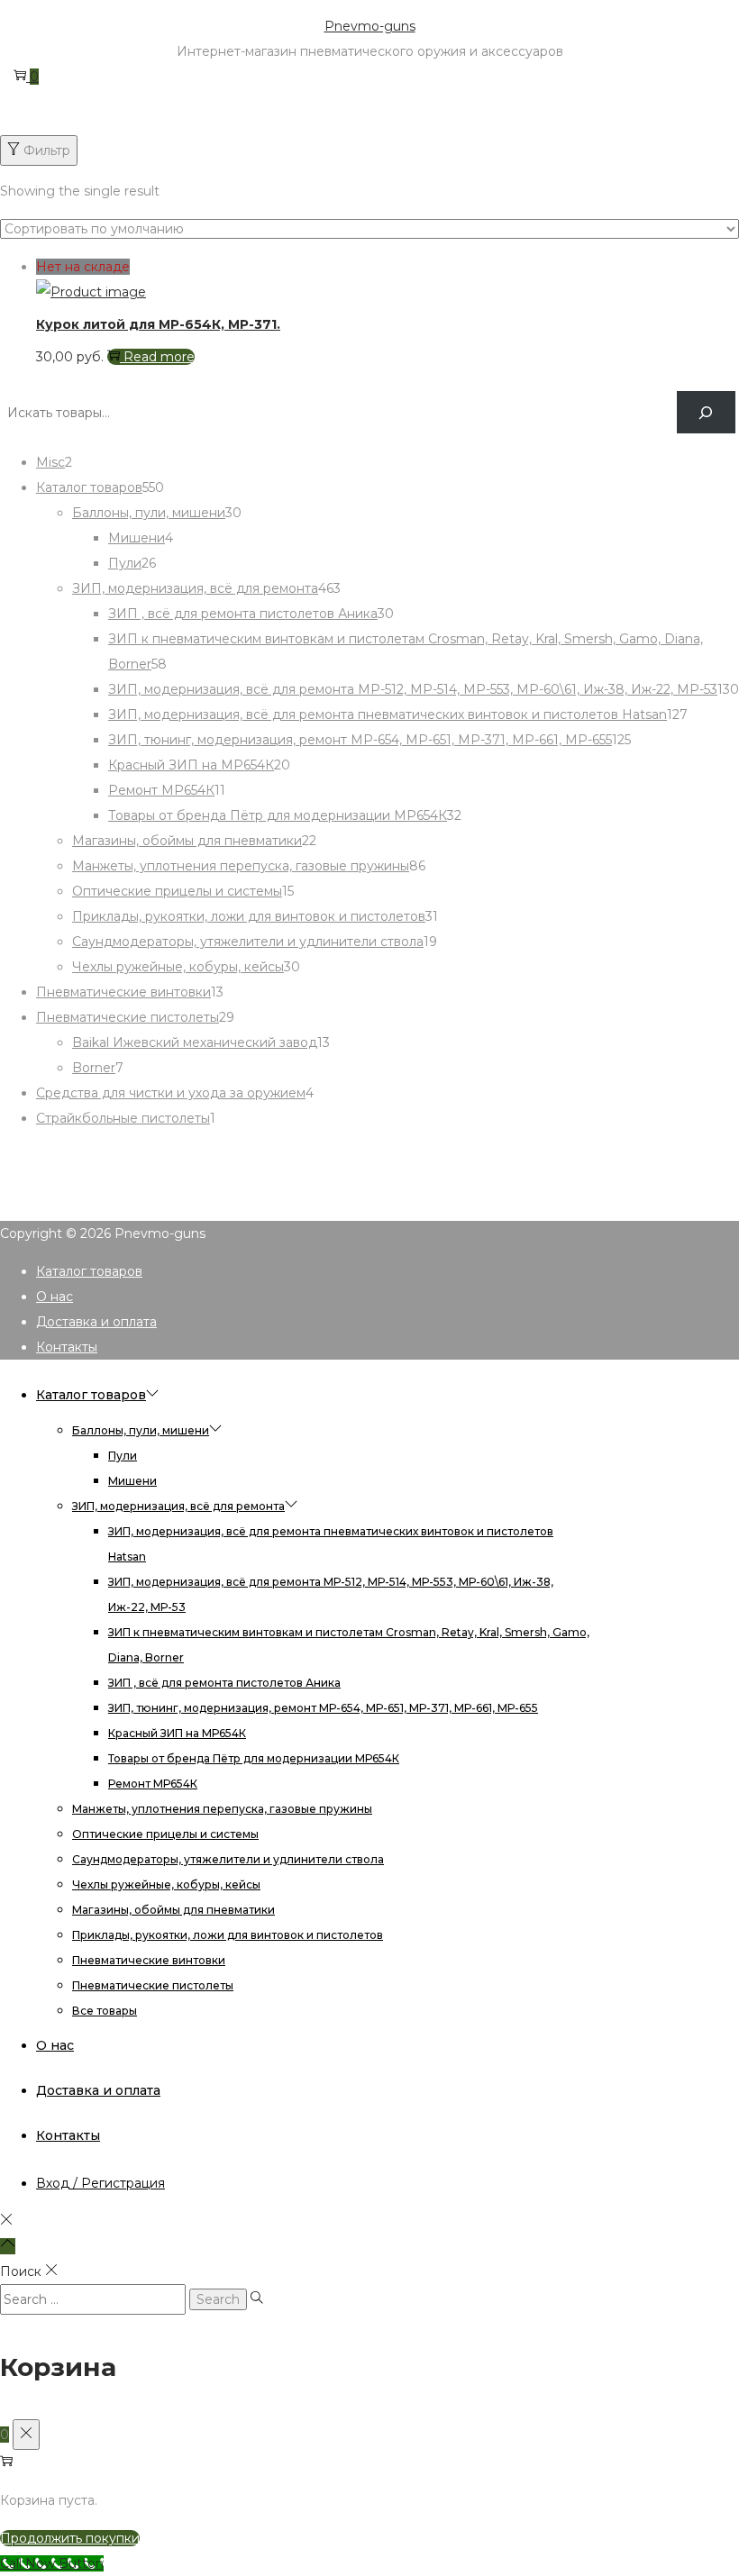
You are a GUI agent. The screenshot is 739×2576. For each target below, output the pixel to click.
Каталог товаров (89, 1271)
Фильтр (47, 150)
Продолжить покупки (70, 2538)
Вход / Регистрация (100, 2183)
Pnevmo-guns (370, 26)
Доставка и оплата (96, 1322)
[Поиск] (706, 412)
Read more (159, 357)
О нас (55, 1297)
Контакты (67, 1347)
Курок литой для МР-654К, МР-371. (158, 324)
